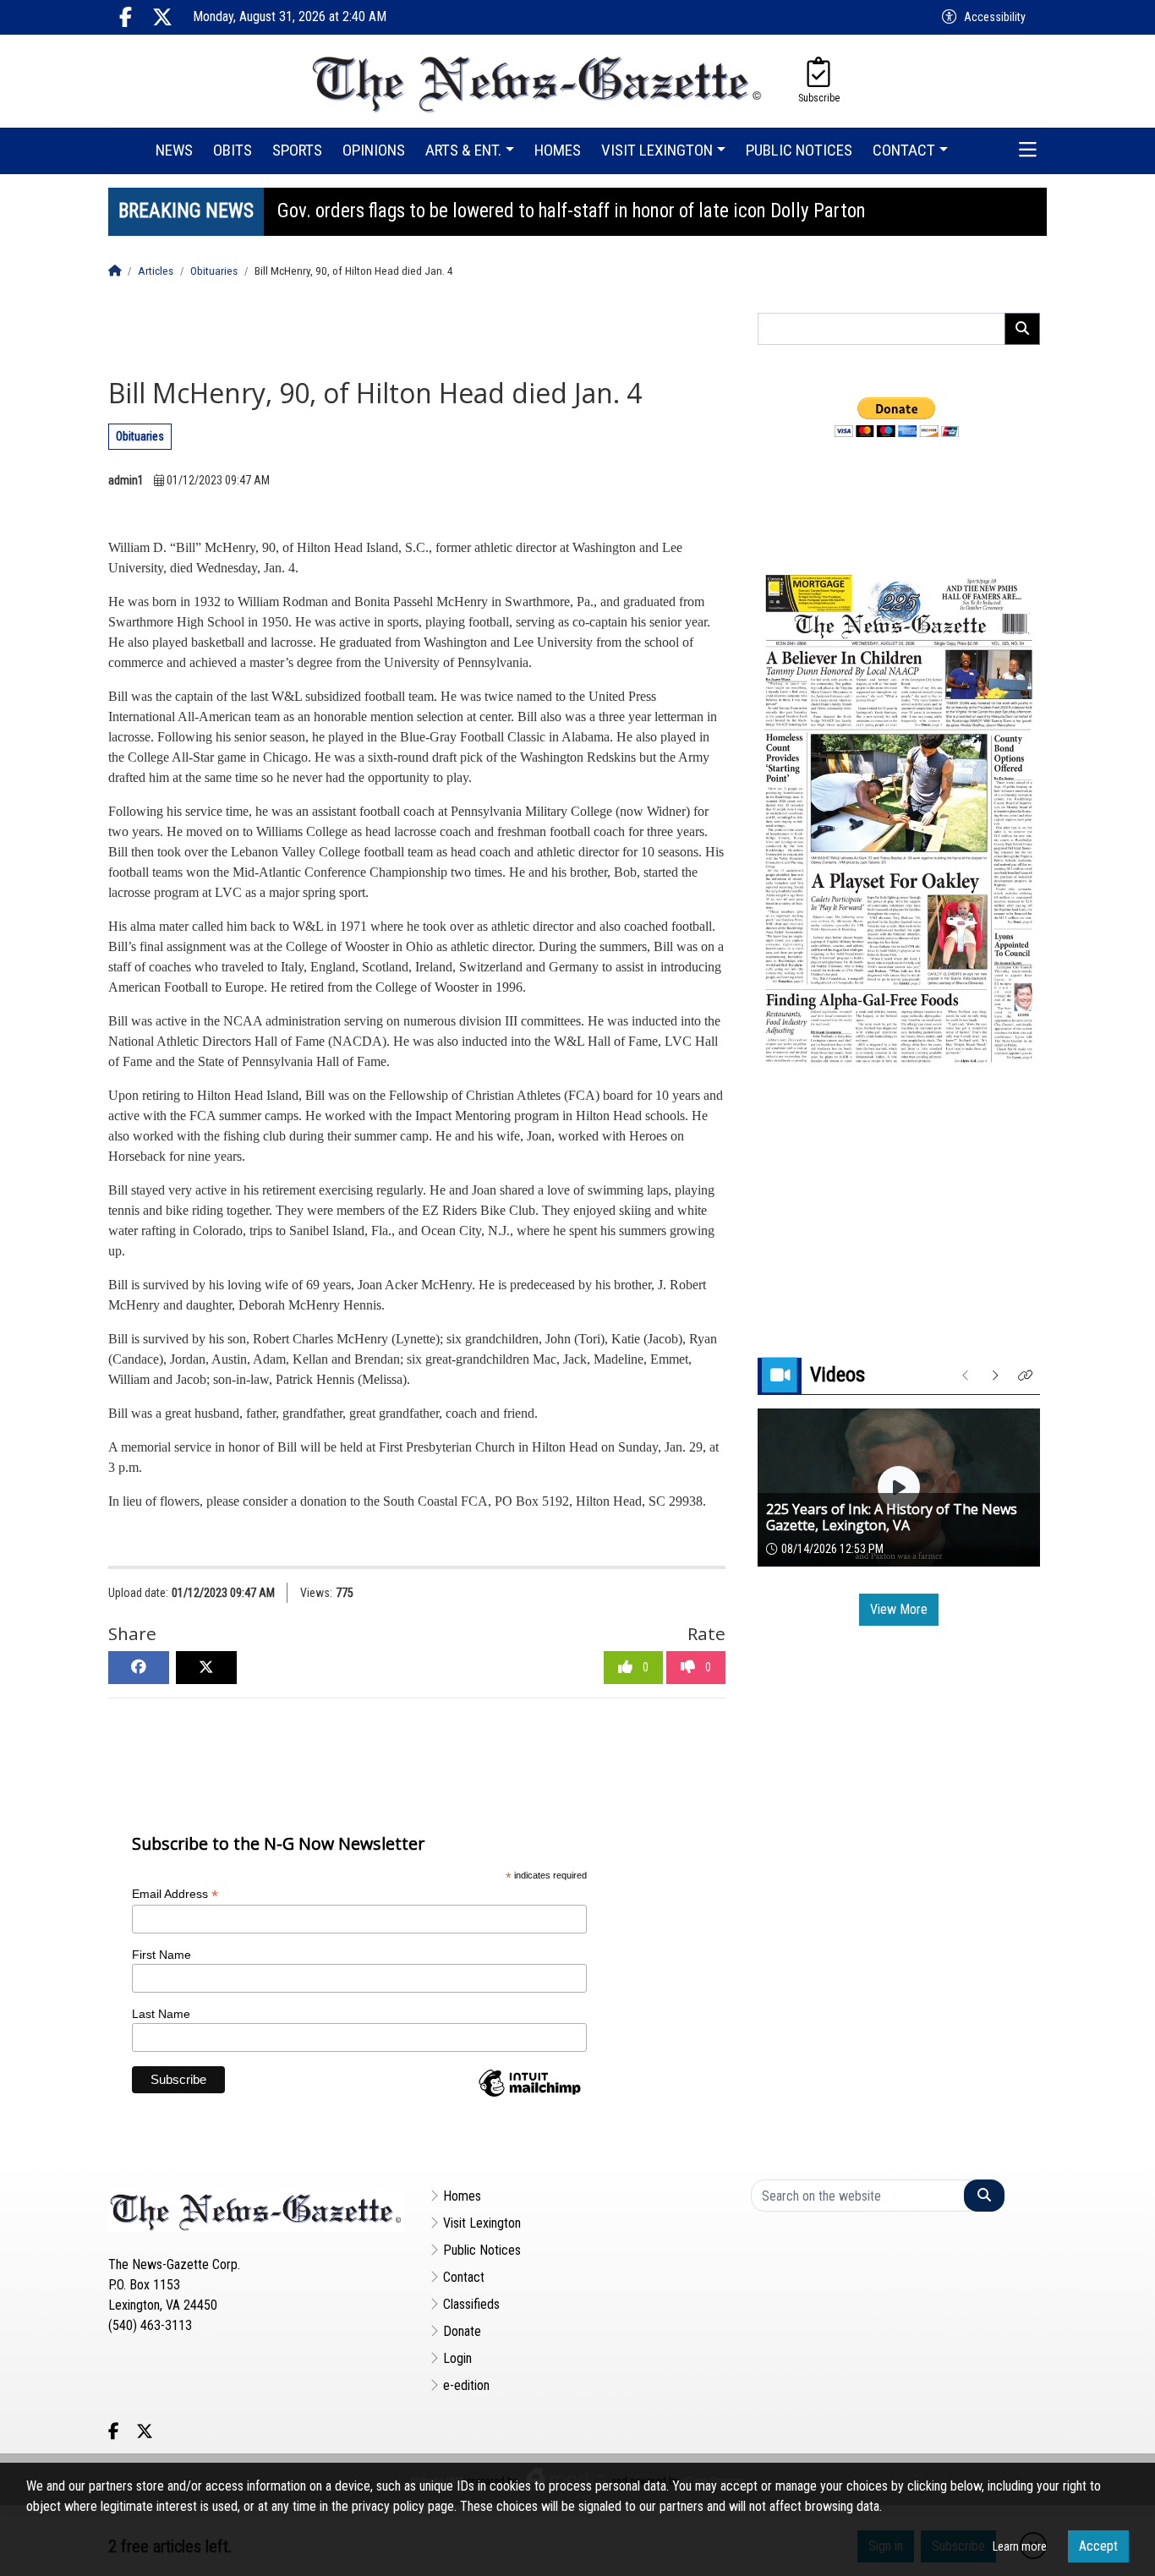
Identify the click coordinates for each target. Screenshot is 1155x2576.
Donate (462, 2331)
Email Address (175, 1894)
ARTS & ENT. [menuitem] (463, 150)
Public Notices (482, 2250)
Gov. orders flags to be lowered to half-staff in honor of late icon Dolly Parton (572, 211)
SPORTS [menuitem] (297, 150)
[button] (1028, 151)
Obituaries (140, 436)
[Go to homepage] (538, 81)
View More (899, 1609)
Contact (464, 2277)
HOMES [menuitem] (558, 150)
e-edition (466, 2385)
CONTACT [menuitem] (904, 150)
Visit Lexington (482, 2223)
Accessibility (995, 17)
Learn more (1020, 2546)
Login (457, 2358)
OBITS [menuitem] (233, 150)
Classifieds (471, 2304)
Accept (1098, 2546)
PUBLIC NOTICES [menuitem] (799, 150)
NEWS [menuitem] (174, 150)
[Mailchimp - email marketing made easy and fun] (529, 2096)
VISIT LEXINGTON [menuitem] (657, 150)
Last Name (161, 2014)
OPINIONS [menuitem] (374, 150)
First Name (161, 1955)
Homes (462, 2196)
